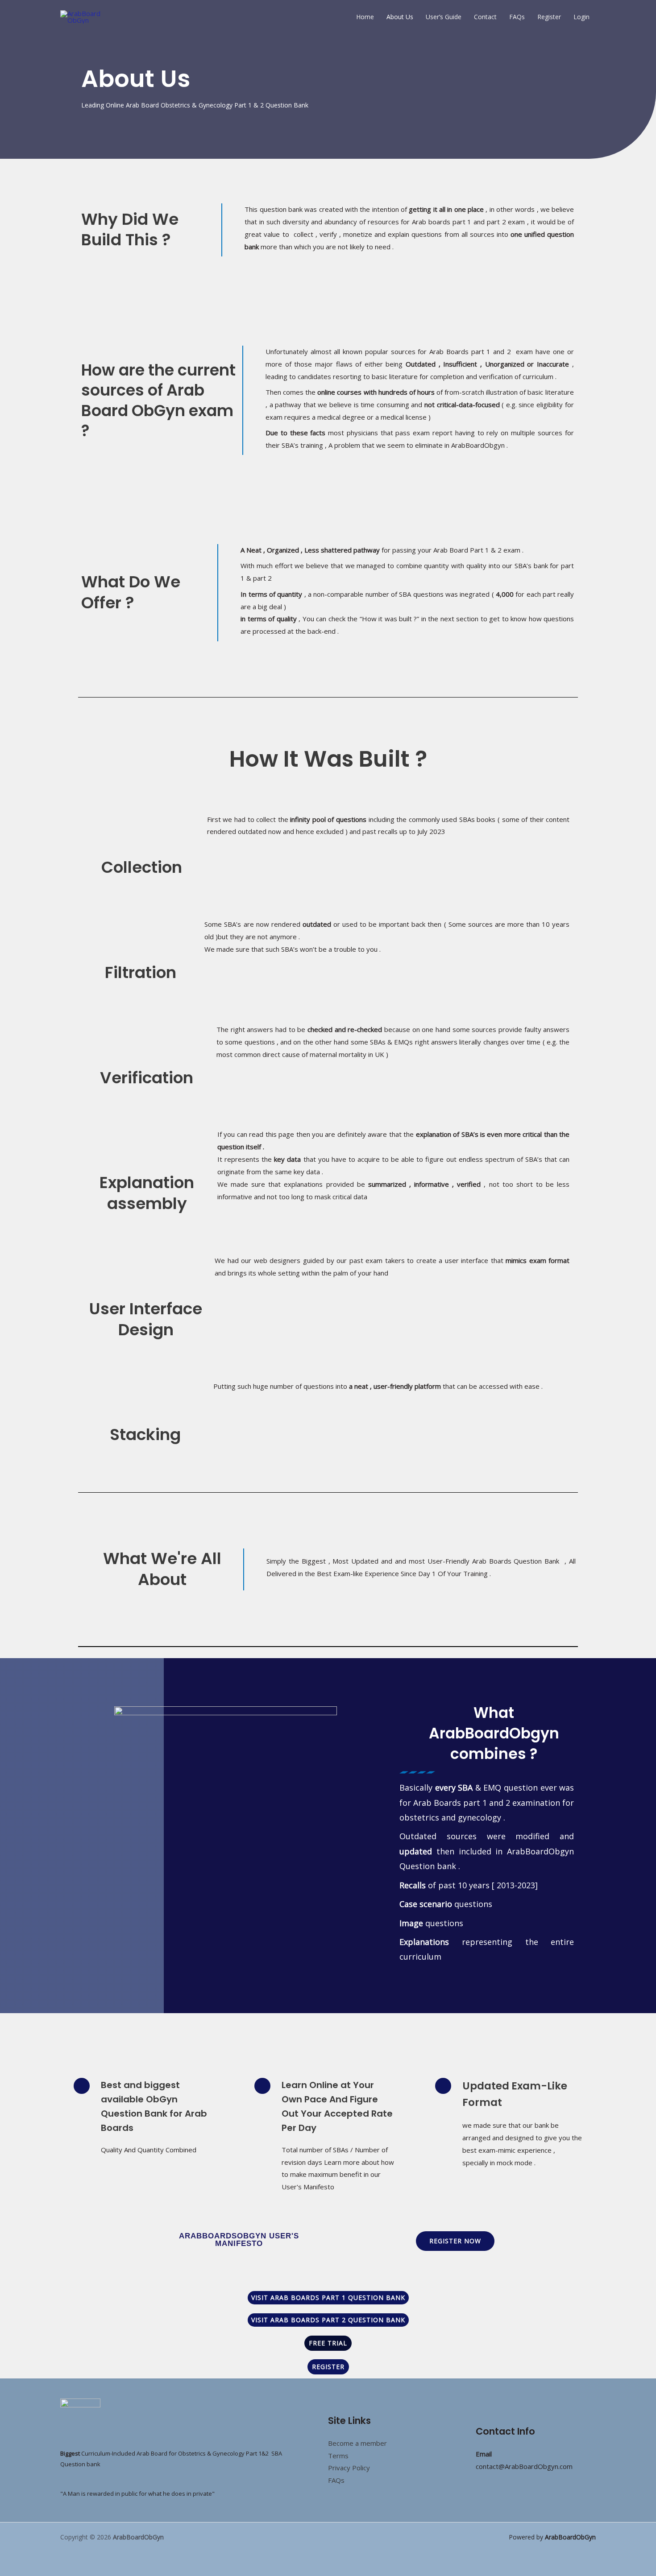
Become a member (357, 2443)
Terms (338, 2456)
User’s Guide (444, 17)
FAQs (517, 17)
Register (549, 17)
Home (365, 17)
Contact (485, 17)
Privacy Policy (349, 2468)
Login (581, 17)
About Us (400, 17)
